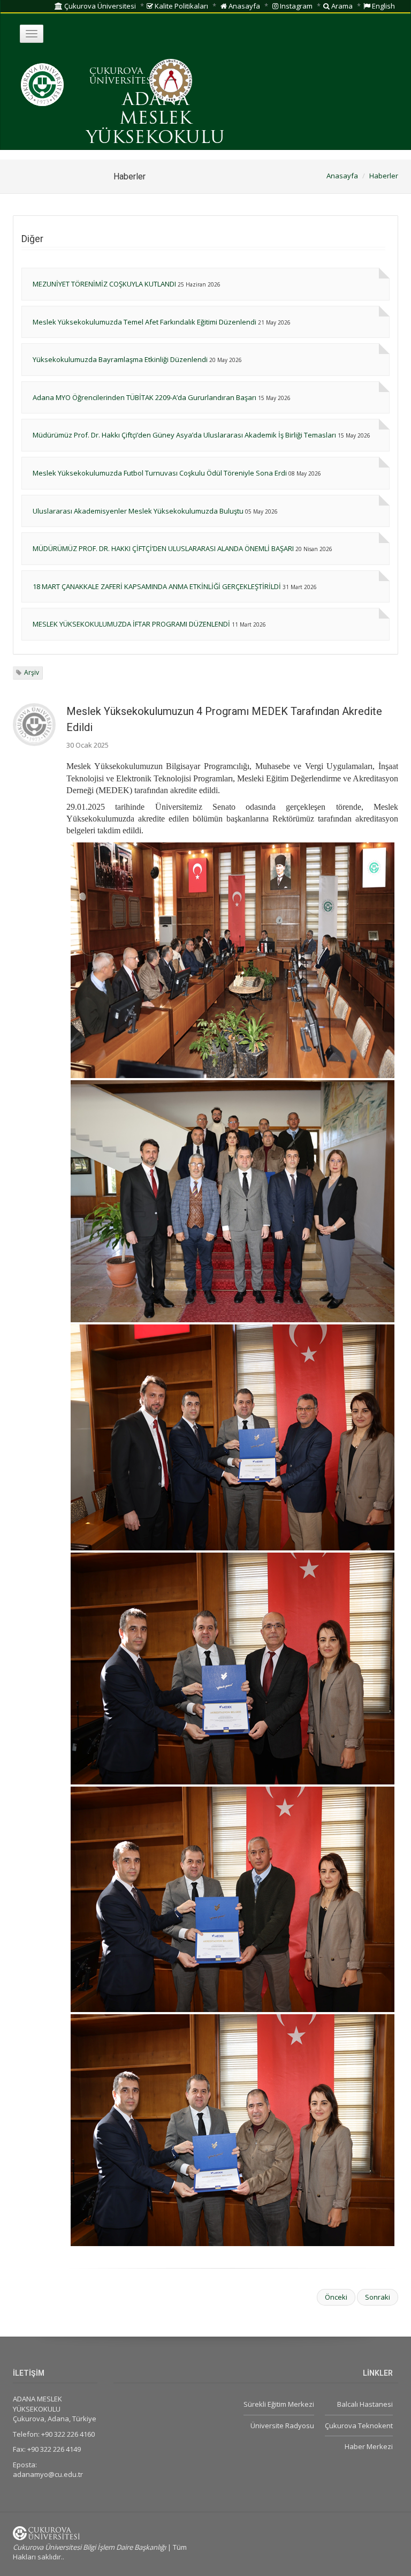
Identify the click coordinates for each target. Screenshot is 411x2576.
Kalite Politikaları (181, 6)
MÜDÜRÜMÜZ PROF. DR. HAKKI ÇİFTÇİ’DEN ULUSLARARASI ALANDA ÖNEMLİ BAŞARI (163, 548)
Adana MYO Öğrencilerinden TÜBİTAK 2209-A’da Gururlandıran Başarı (144, 397)
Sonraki (378, 2297)
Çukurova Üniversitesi (99, 6)
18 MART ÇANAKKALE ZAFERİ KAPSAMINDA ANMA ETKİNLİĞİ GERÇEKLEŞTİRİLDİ (157, 586)
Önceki (336, 2297)
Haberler (384, 176)
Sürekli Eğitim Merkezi (279, 2404)
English (383, 6)
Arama (341, 6)
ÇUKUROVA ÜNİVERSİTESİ (122, 77)
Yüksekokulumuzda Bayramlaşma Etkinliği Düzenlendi (120, 359)
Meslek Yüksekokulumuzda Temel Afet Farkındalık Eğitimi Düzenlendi (144, 322)
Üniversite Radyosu (282, 2426)
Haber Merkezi (369, 2446)
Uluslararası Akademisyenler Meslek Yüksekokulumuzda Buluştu (138, 511)
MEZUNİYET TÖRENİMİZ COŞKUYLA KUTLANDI (104, 284)
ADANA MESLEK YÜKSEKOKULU (155, 119)
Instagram (295, 6)
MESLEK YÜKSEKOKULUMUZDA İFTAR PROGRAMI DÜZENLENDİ (131, 624)
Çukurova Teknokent (359, 2426)
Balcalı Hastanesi (365, 2404)
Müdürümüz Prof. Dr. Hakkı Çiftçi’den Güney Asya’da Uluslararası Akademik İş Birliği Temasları (184, 435)
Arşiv (32, 672)
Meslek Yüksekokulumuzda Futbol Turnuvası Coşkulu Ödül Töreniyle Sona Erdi (160, 473)
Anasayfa (243, 6)
